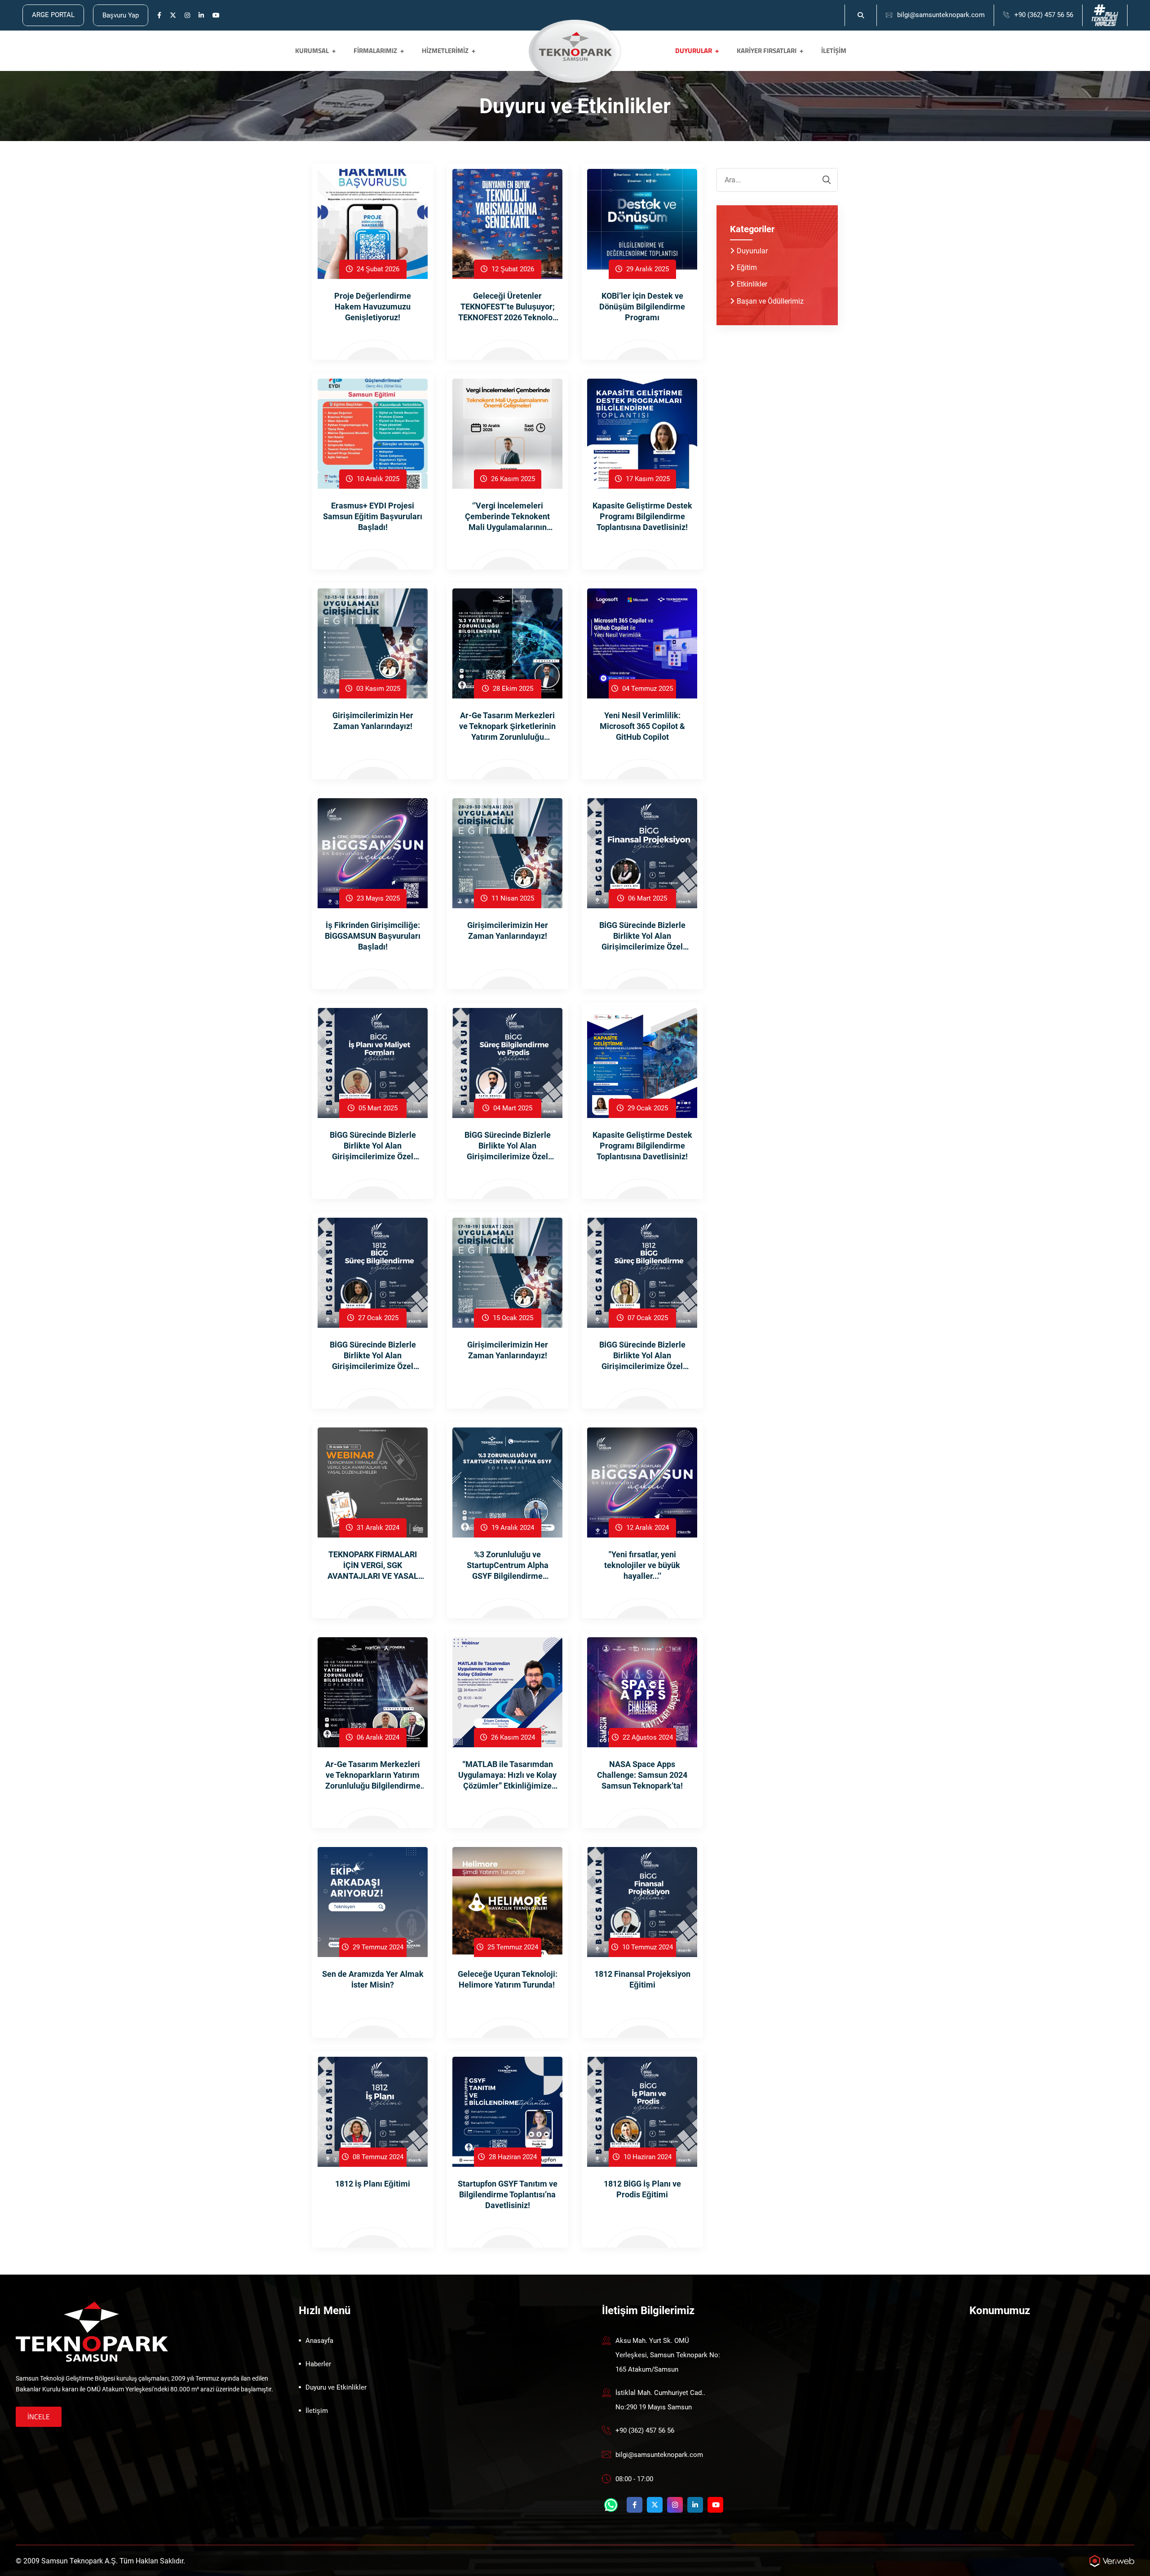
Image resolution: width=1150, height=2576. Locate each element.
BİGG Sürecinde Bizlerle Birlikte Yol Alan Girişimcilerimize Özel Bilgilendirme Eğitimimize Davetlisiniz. (373, 1356)
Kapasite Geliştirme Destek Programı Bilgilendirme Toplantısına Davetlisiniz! (642, 516)
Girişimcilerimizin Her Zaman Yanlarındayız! (373, 721)
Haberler (318, 2364)
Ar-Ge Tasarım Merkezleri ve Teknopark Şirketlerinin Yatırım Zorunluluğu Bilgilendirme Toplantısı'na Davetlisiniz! (507, 727)
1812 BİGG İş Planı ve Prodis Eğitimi (642, 2189)
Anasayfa (319, 2341)
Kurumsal (312, 51)
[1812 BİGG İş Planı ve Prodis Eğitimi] (642, 2111)
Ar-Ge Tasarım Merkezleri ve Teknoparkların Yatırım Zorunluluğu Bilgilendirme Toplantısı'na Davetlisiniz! (373, 1775)
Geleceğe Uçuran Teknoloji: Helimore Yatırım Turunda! (508, 1979)
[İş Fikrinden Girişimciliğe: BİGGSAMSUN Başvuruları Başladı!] (373, 853)
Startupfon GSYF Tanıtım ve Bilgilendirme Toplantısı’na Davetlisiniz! (508, 2194)
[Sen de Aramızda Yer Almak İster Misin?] (373, 1902)
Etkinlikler (752, 284)
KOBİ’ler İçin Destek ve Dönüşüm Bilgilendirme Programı (642, 307)
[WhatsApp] (611, 2505)
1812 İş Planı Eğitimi (373, 2184)
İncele (39, 2417)
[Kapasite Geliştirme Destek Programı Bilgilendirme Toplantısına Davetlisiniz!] (642, 433)
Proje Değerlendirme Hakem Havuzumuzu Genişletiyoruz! (373, 307)
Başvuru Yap (121, 15)
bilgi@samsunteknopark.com (941, 15)
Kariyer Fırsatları (767, 51)
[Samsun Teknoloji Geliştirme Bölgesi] (575, 46)
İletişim (834, 51)
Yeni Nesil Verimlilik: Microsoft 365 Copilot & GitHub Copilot (642, 726)
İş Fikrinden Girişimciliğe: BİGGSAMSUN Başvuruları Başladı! (373, 936)
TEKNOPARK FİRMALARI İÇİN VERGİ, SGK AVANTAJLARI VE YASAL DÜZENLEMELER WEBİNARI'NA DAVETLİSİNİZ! (373, 1566)
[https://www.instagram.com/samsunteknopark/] (187, 16)
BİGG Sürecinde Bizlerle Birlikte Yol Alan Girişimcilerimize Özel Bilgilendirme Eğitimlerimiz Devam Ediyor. (642, 936)
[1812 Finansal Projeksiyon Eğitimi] (642, 1902)
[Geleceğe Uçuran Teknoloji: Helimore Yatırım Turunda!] (507, 1902)
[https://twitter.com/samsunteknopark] (173, 16)
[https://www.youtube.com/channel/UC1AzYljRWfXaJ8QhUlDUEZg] (216, 16)
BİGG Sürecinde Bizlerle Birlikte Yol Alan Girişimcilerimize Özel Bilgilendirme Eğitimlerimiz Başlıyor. (373, 1146)
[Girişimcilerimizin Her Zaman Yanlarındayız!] (373, 643)
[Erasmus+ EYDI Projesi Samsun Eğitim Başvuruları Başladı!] (373, 433)
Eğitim (747, 267)
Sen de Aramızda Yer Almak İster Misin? (373, 1979)
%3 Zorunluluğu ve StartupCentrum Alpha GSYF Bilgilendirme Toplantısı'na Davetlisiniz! (508, 1566)
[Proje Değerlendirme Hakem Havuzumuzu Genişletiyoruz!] (373, 223)
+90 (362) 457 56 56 (1044, 15)
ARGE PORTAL (53, 15)
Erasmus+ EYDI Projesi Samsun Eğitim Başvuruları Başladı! (373, 516)
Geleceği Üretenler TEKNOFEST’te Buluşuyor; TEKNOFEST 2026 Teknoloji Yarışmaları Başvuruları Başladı (508, 307)
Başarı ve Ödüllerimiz (770, 301)
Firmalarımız (375, 51)
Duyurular (694, 51)
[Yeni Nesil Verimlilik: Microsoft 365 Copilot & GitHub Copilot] (642, 643)
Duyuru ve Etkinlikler (336, 2387)
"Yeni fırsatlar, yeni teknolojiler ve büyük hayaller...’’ (642, 1565)
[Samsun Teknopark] (92, 2331)
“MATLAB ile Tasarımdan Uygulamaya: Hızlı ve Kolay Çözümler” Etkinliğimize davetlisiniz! (507, 1775)
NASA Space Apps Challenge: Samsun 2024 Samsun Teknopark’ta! (642, 1775)
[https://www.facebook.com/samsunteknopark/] (159, 16)
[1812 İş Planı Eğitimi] (373, 2111)
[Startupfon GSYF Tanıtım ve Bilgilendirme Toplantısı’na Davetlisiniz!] (507, 2111)
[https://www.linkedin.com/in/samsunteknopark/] (201, 16)
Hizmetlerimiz (445, 51)
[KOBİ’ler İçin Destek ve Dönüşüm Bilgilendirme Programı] (642, 223)
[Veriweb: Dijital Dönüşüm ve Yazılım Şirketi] (1112, 2561)
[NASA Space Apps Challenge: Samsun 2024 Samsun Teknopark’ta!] (642, 1692)
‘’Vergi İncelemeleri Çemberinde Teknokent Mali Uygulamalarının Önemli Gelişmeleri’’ (507, 517)
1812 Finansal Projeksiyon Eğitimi (642, 1979)
